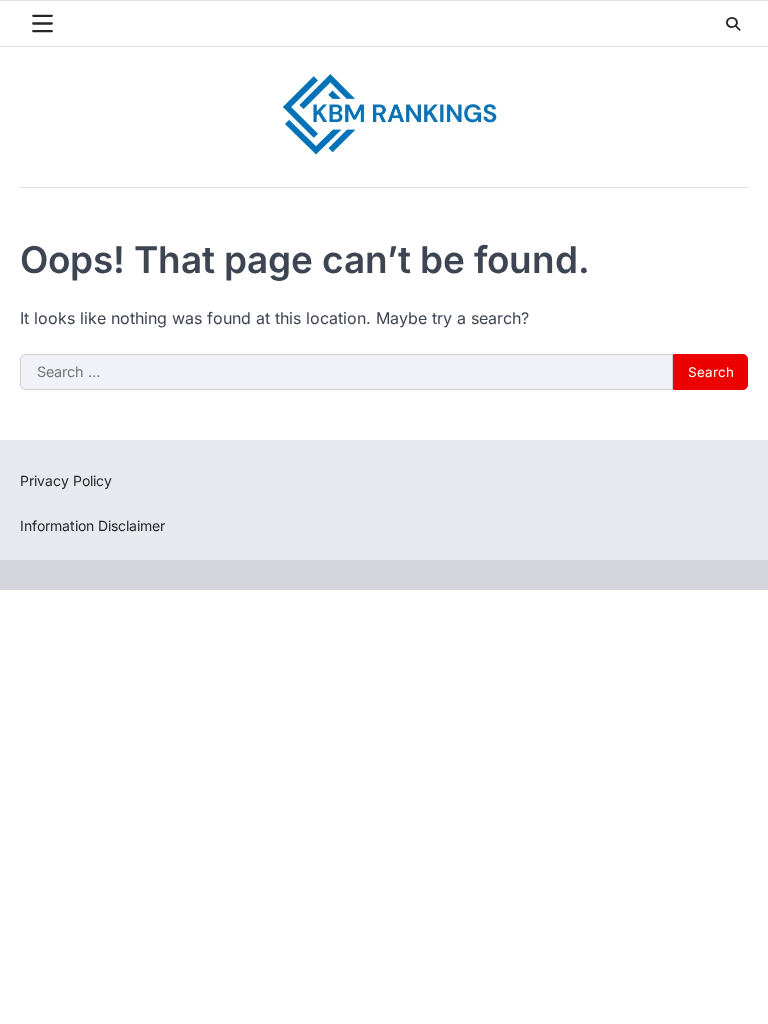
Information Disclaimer (92, 525)
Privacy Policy (66, 480)
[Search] (733, 24)
